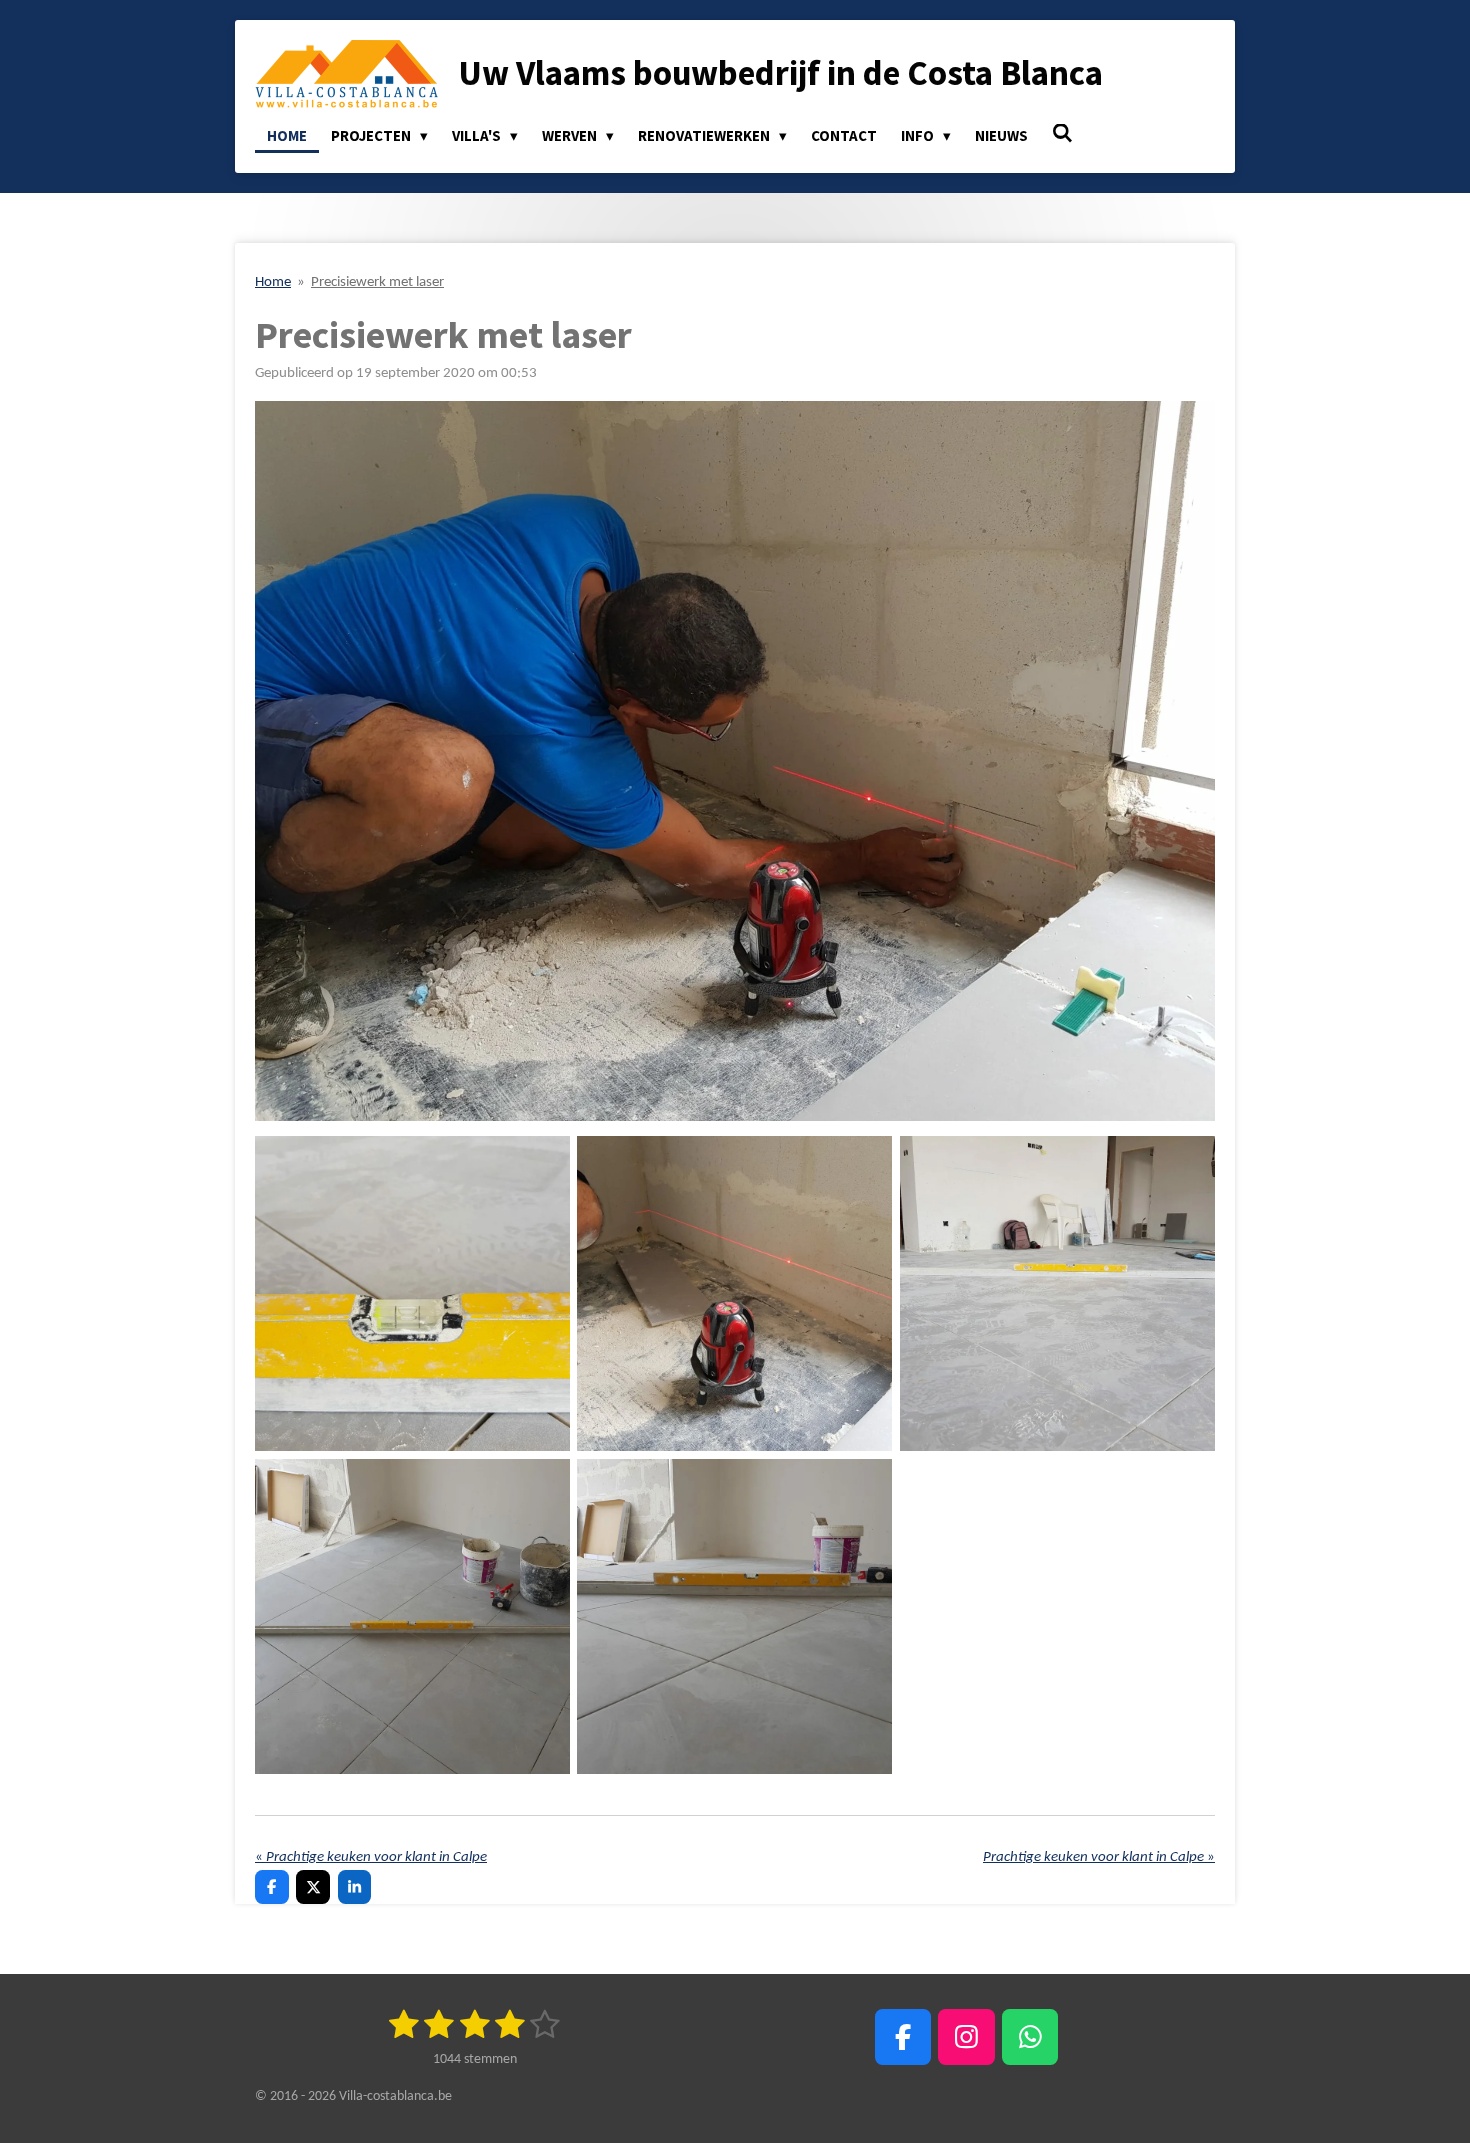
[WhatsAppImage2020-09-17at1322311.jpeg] (412, 1294)
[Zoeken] (1062, 133)
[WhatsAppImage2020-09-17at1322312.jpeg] (1057, 1294)
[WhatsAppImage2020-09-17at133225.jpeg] (735, 1294)
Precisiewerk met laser (377, 282)
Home (273, 282)
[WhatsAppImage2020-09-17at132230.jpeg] (735, 1616)
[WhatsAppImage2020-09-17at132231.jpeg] (412, 1616)
